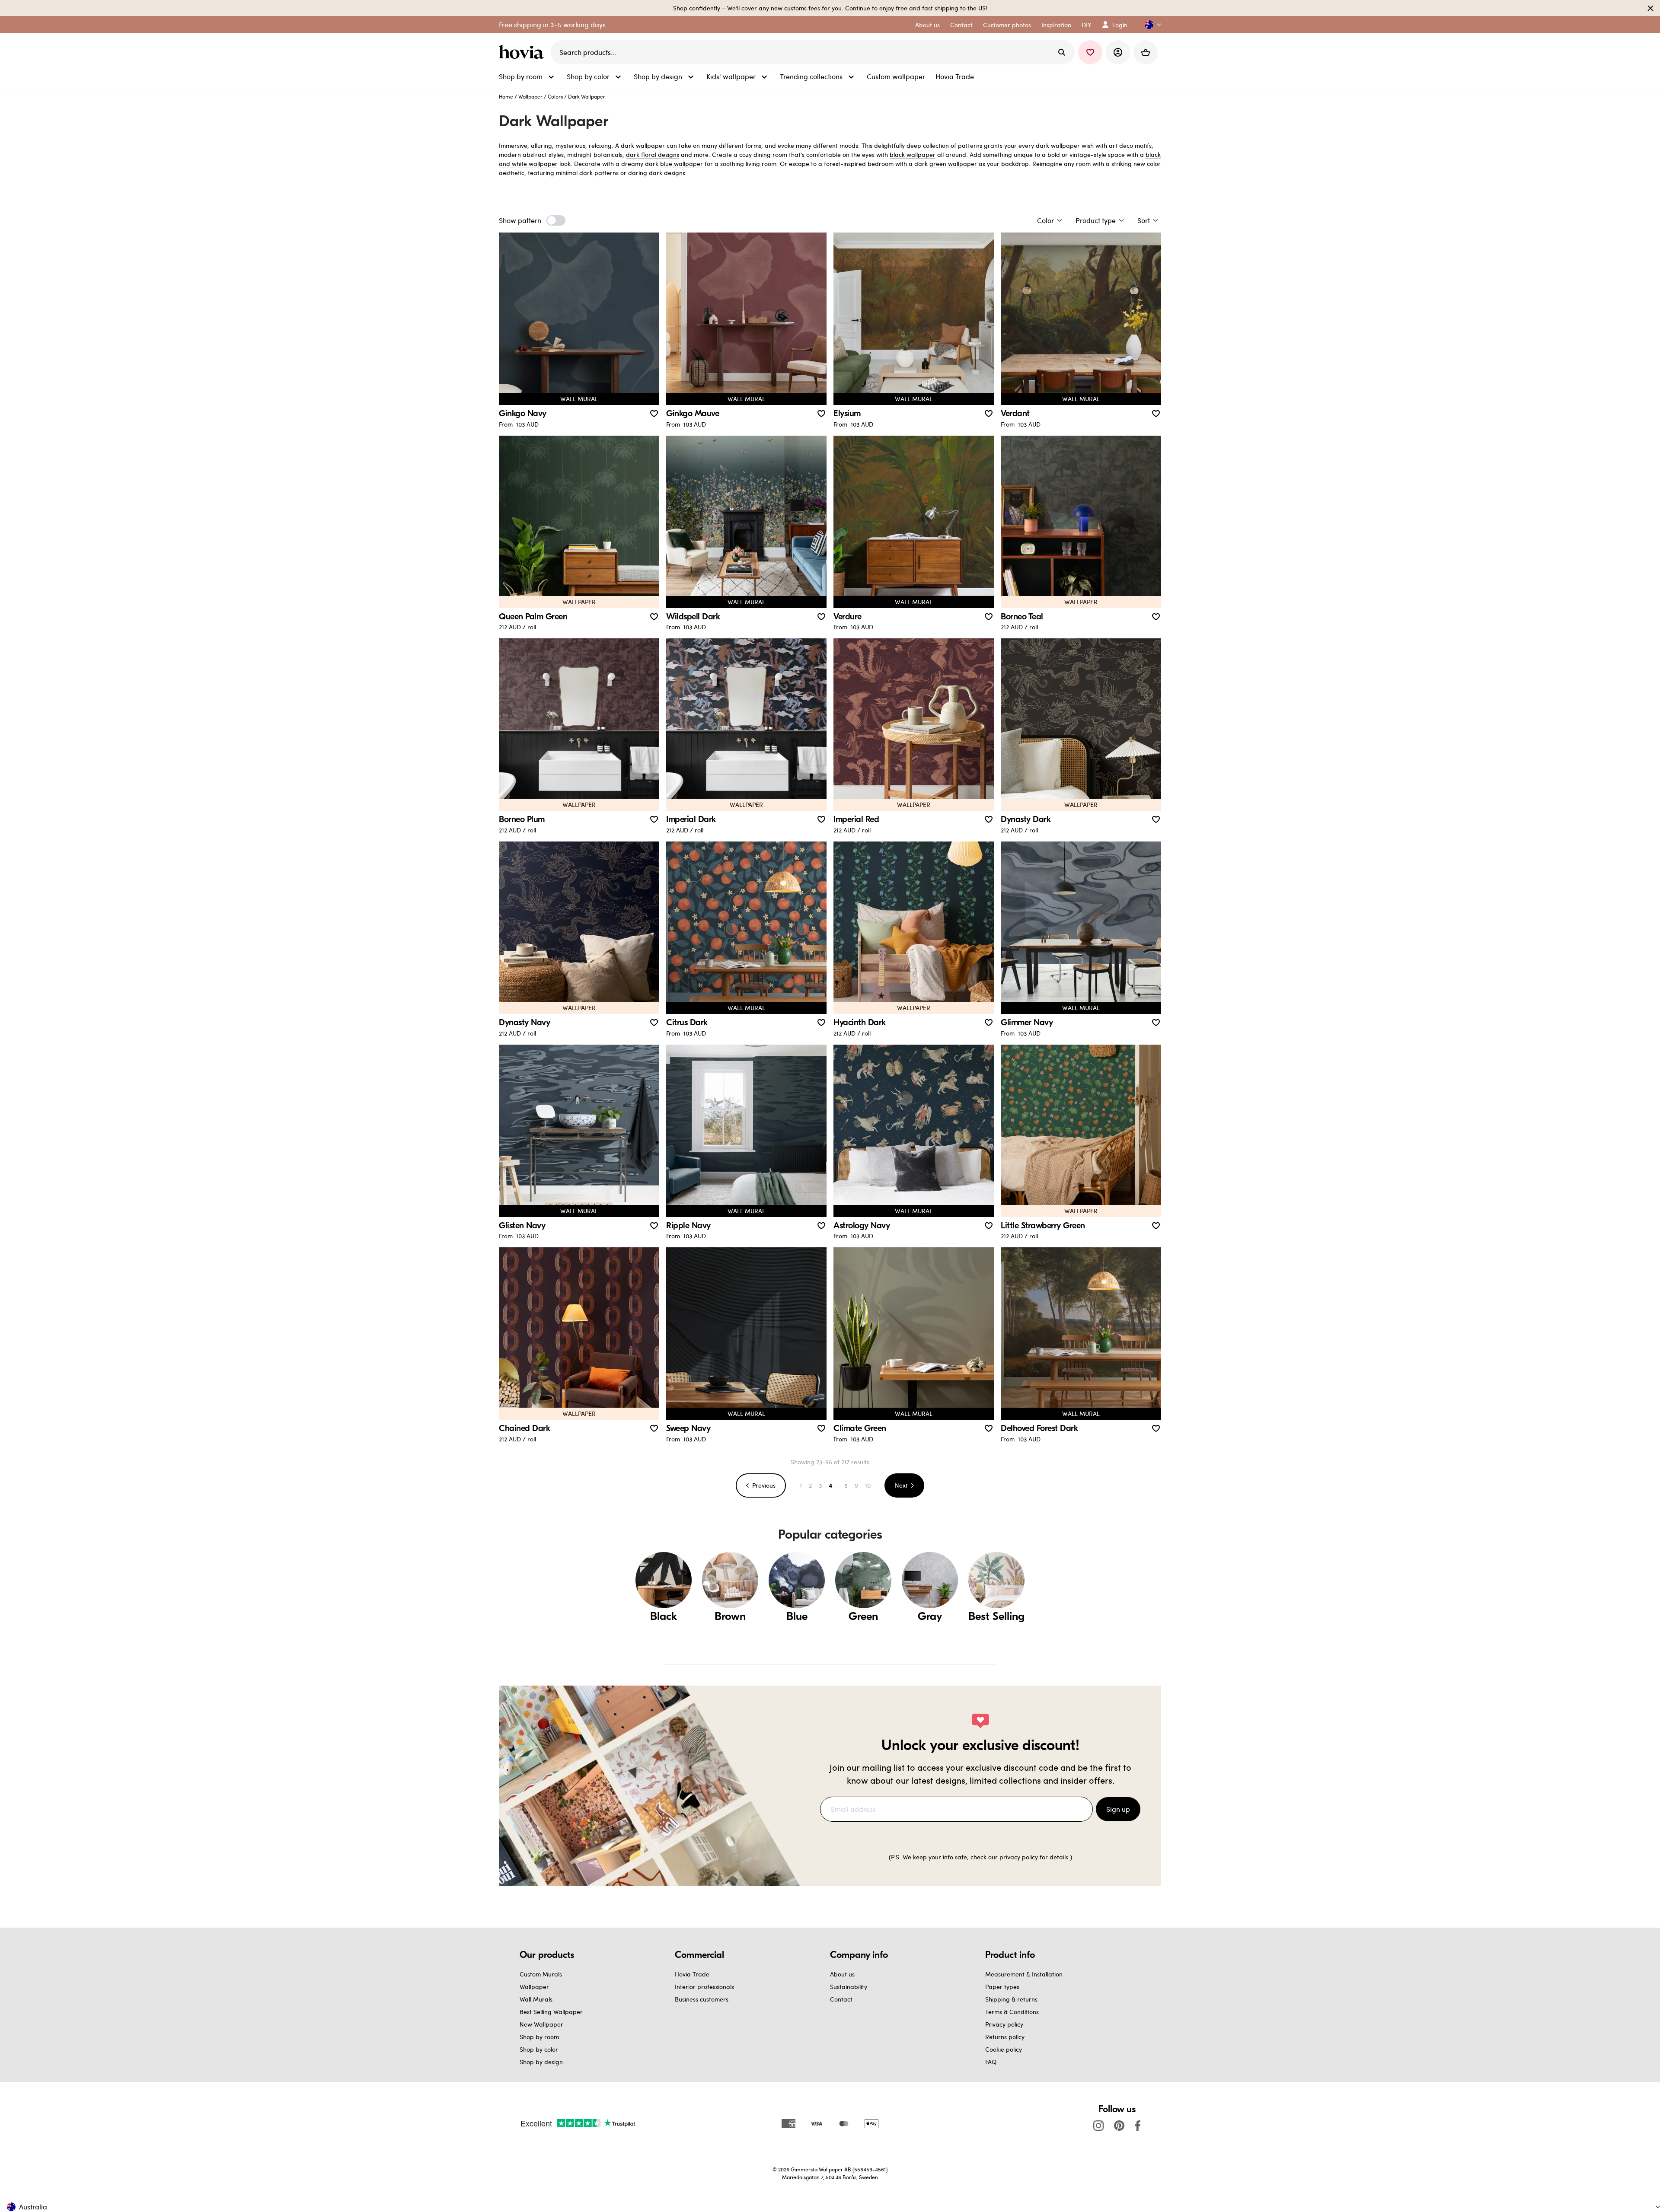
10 (868, 1485)
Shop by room (539, 2037)
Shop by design (541, 2062)
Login (1120, 25)
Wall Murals (536, 1999)
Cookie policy (1004, 2049)
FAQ (991, 2062)
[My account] (1118, 52)
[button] (1149, 25)
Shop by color (539, 2049)
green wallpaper (953, 164)
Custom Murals (541, 1974)
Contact (841, 1999)
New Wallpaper (541, 2024)
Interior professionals (704, 1987)
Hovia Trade (692, 1974)
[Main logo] (523, 52)
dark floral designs (653, 155)
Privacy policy (1004, 2024)
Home (506, 96)
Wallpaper (530, 96)
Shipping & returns (1011, 1999)
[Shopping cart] (1146, 52)
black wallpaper (913, 155)
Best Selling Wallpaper (551, 2012)
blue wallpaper (682, 164)
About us (842, 1974)
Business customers (702, 1999)
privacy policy (1019, 1857)
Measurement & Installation (1024, 1974)
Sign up (1118, 1809)
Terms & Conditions (1012, 2012)
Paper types (1002, 1987)
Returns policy (1005, 2037)
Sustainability (849, 1987)
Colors (555, 96)
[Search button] (1062, 52)
